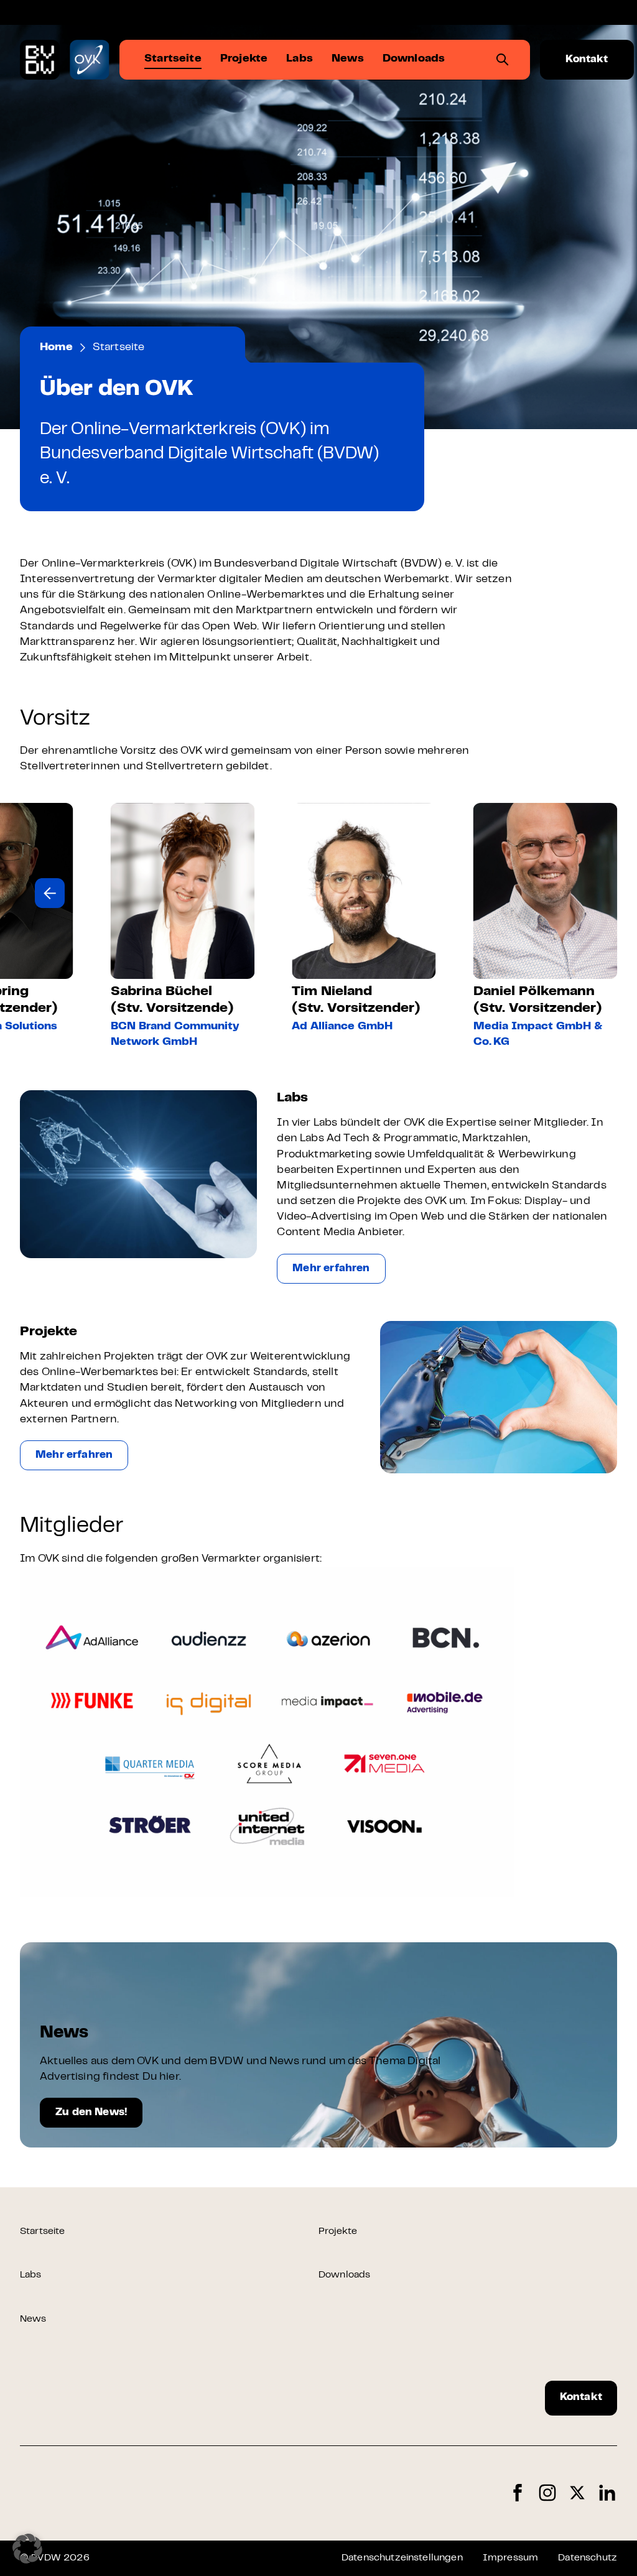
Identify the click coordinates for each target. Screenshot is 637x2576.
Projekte (338, 2231)
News (33, 2319)
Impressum (510, 2558)
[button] (50, 893)
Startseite (43, 2231)
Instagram (547, 2493)
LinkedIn (607, 2493)
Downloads (344, 2275)
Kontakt (587, 60)
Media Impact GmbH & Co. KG (538, 1035)
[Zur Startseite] (40, 60)
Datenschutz (588, 2558)
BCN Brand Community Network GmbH (175, 1035)
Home (56, 348)
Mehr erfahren (331, 1269)
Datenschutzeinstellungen (402, 2558)
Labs (31, 2275)
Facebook (518, 2493)
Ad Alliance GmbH (342, 1027)
